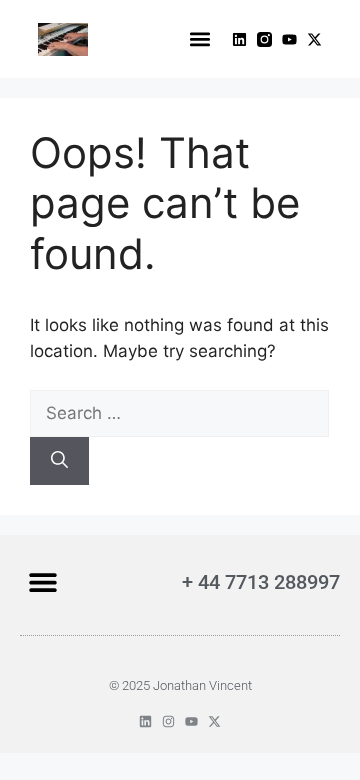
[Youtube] (289, 39)
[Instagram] (168, 721)
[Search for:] (179, 413)
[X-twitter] (314, 39)
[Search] (59, 461)
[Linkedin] (239, 39)
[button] (199, 39)
